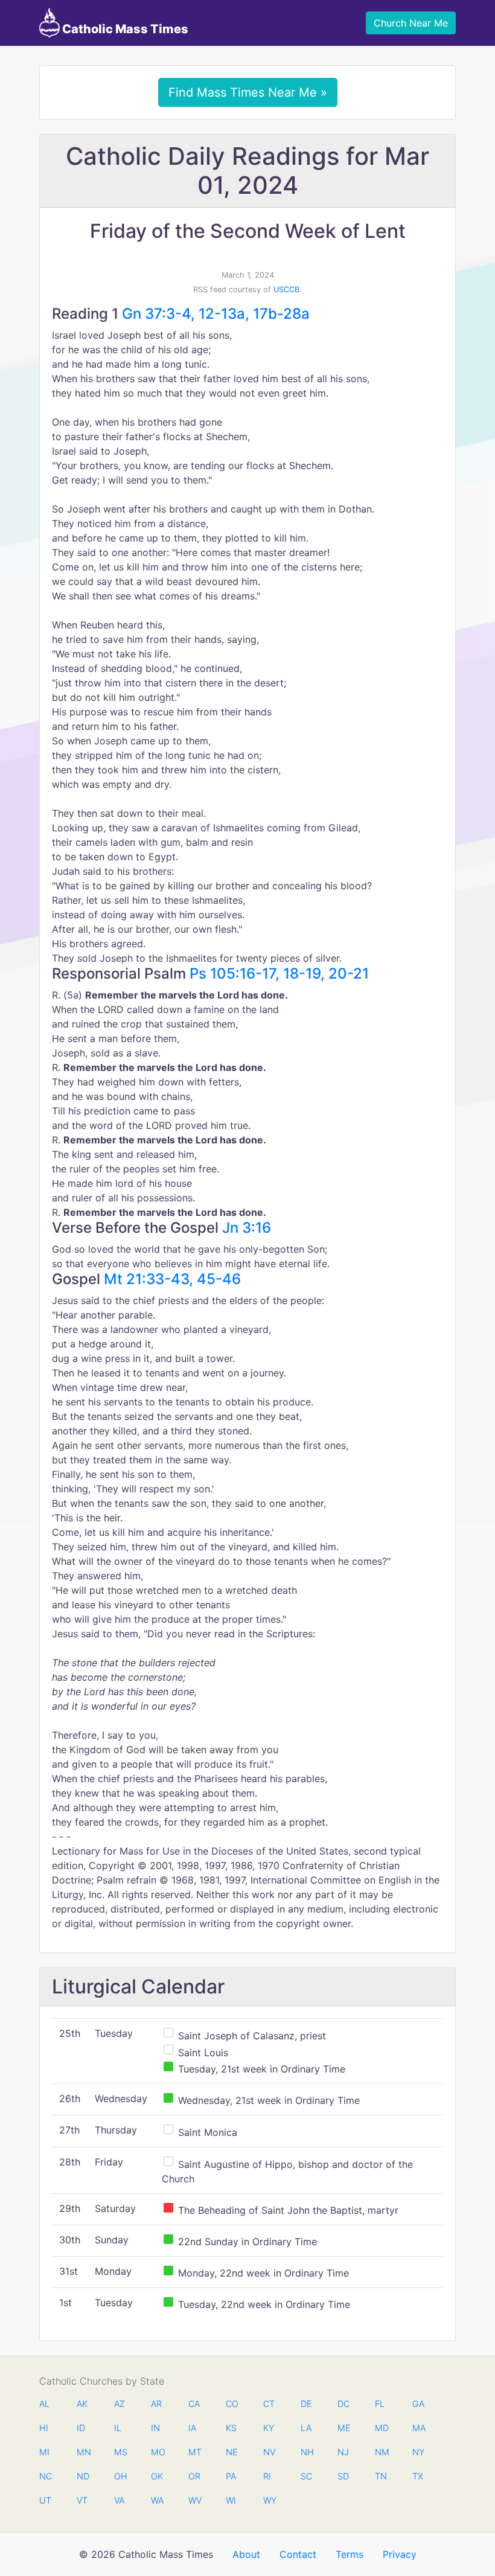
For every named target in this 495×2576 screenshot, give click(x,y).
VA (119, 2500)
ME (343, 2428)
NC (45, 2476)
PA (231, 2476)
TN (381, 2476)
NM (381, 2452)
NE (232, 2452)
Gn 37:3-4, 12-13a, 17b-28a (216, 314)
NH (307, 2452)
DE (306, 2404)
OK (157, 2476)
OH (120, 2476)
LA (306, 2428)
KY (269, 2428)
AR (156, 2404)
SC (306, 2476)
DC (343, 2404)
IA (192, 2428)
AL (44, 2404)
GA (418, 2404)
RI (267, 2476)
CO (232, 2404)
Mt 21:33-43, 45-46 (172, 1279)
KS (231, 2428)
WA (157, 2500)
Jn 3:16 (247, 1228)
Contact (298, 2554)
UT (45, 2500)
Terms (350, 2554)
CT (269, 2404)
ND (83, 2476)
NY (418, 2452)
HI (44, 2428)
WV (194, 2500)
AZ (120, 2404)
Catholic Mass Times (124, 29)
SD (343, 2476)
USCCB (286, 289)
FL (380, 2404)
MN (83, 2452)
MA (418, 2428)
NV (269, 2452)
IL (118, 2428)
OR (194, 2476)
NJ (343, 2452)
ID (81, 2428)
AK (82, 2404)
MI (44, 2452)
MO (157, 2452)
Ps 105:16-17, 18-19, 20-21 (279, 973)
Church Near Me (411, 23)
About (246, 2554)
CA (194, 2404)
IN (155, 2428)
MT (194, 2452)
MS (120, 2452)
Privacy (400, 2554)
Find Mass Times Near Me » (248, 92)
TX (418, 2476)
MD (381, 2428)
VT (82, 2500)
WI (231, 2500)
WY (269, 2500)
